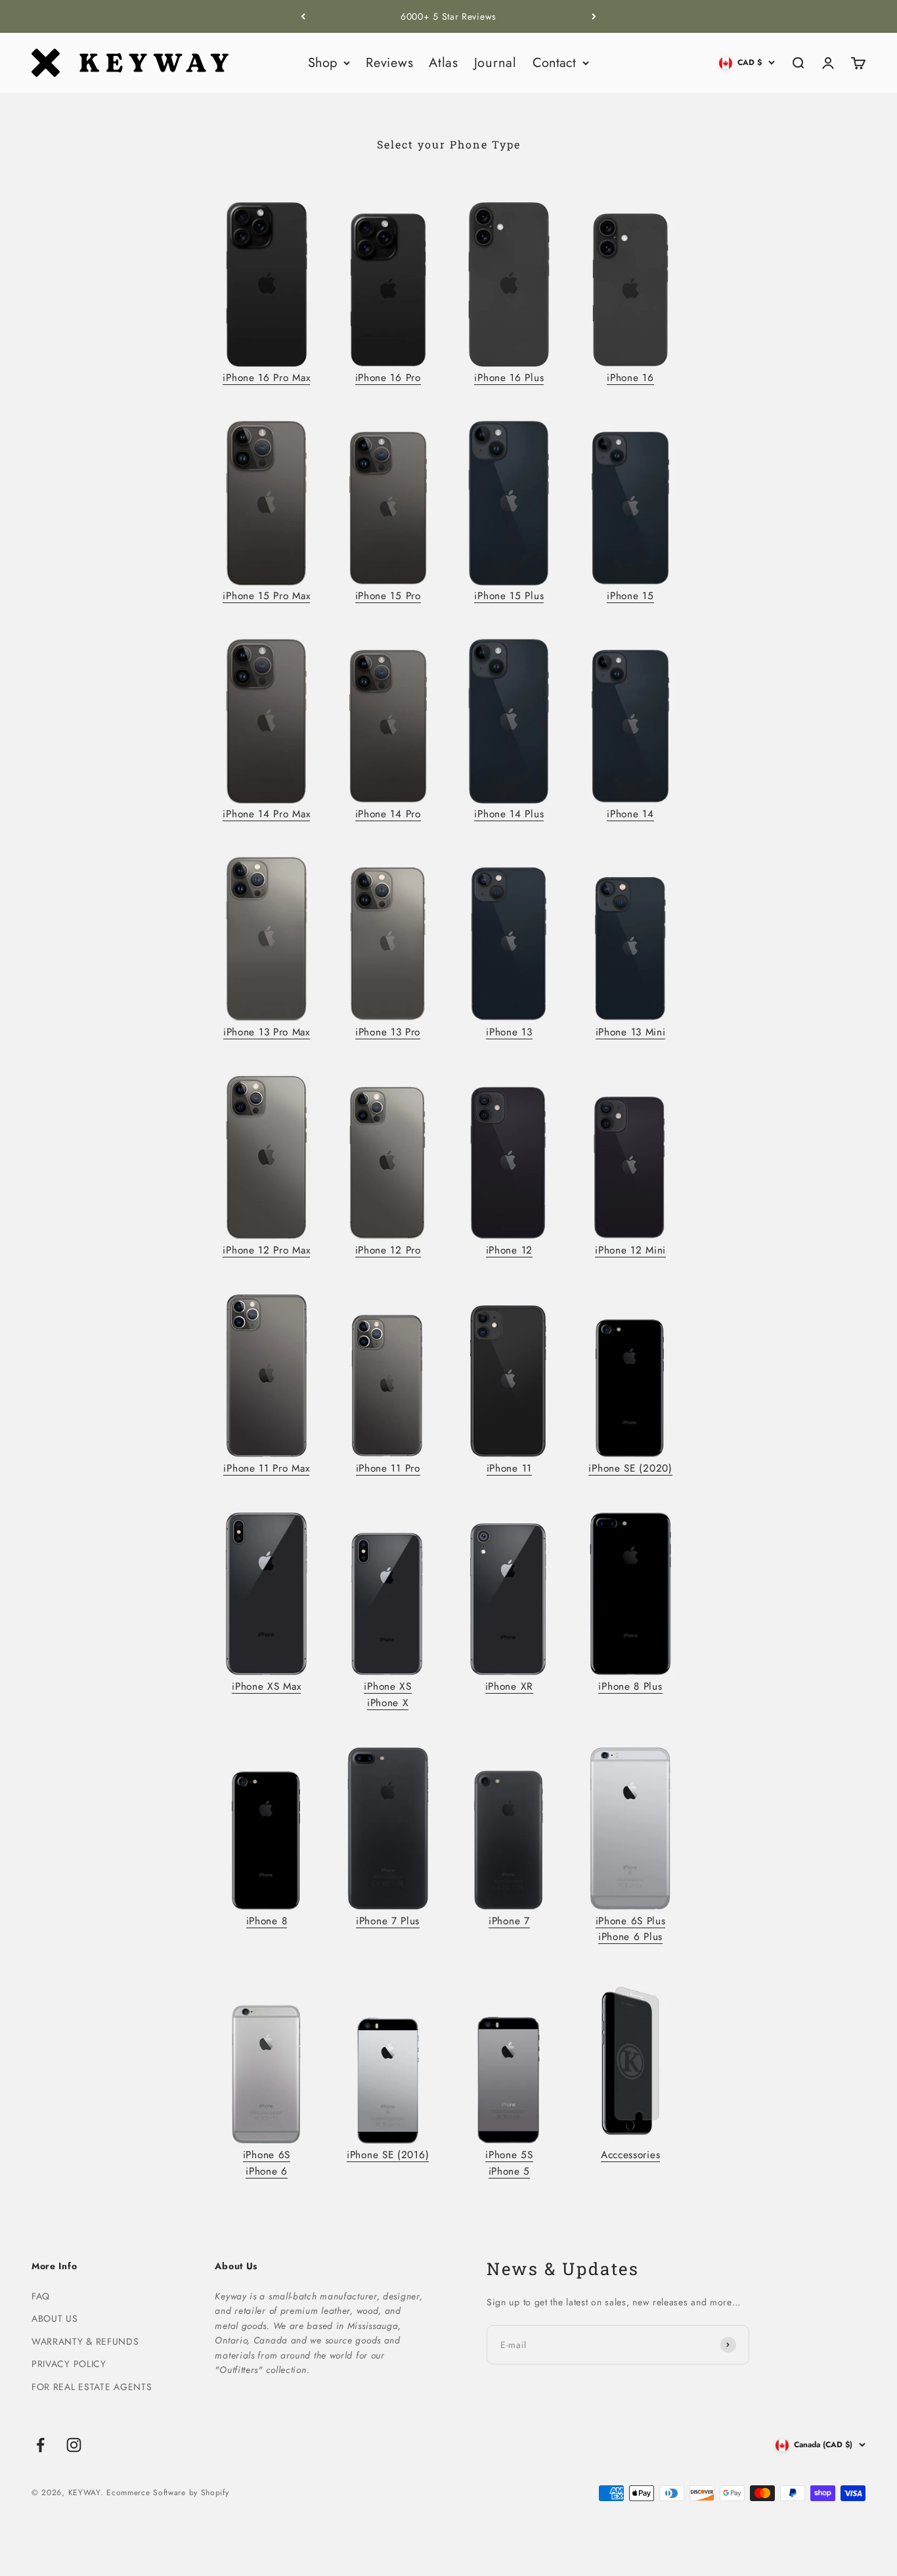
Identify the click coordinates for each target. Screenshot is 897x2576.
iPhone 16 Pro (388, 378)
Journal (495, 63)
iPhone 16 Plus (509, 378)
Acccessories (630, 2155)
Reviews (389, 63)
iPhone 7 (509, 1921)
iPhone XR (509, 1686)
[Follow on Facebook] (40, 2445)
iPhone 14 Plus (509, 814)
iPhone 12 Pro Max (266, 1250)
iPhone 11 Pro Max (266, 1468)
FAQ (41, 2296)
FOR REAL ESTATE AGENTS (92, 2387)
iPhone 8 (267, 1921)
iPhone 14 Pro (388, 814)
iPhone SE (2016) (388, 2155)
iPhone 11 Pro (388, 1468)
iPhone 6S (267, 2155)
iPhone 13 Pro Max (267, 1032)
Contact (554, 63)
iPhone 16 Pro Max (266, 378)
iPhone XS (387, 1686)
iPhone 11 (509, 1468)
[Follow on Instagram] (74, 2445)
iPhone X (388, 1703)
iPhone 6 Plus (630, 1937)
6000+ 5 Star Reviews (448, 16)
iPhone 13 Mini (631, 1032)
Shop (322, 63)
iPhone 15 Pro (388, 596)
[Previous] (303, 16)
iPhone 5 (510, 2171)
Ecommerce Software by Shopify (167, 2493)
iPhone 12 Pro (388, 1250)
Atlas (444, 63)
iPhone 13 (509, 1032)
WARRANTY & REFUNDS (85, 2341)
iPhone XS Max (266, 1686)
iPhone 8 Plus (630, 1686)
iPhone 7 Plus (388, 1921)
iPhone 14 (630, 814)
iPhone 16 (630, 378)
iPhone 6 (267, 2171)
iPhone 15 (630, 596)
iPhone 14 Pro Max (266, 814)
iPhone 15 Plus (509, 596)
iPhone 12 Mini (630, 1250)
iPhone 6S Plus (631, 1921)
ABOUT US (55, 2318)
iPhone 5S (509, 2155)
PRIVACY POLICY (69, 2364)
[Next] (594, 16)
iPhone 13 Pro (388, 1032)
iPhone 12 (509, 1250)
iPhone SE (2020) (630, 1468)
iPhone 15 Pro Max (266, 596)
